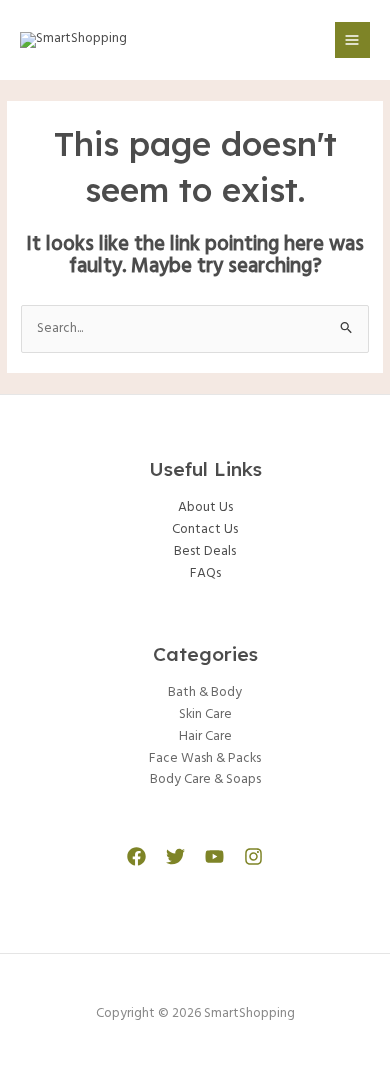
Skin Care (205, 714)
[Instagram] (253, 856)
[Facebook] (136, 856)
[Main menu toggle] (352, 39)
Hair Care (205, 736)
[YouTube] (214, 856)
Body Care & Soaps (205, 779)
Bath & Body (205, 692)
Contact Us (205, 529)
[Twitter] (175, 856)
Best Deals (205, 551)
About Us (205, 507)
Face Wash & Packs (205, 758)
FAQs (205, 573)
